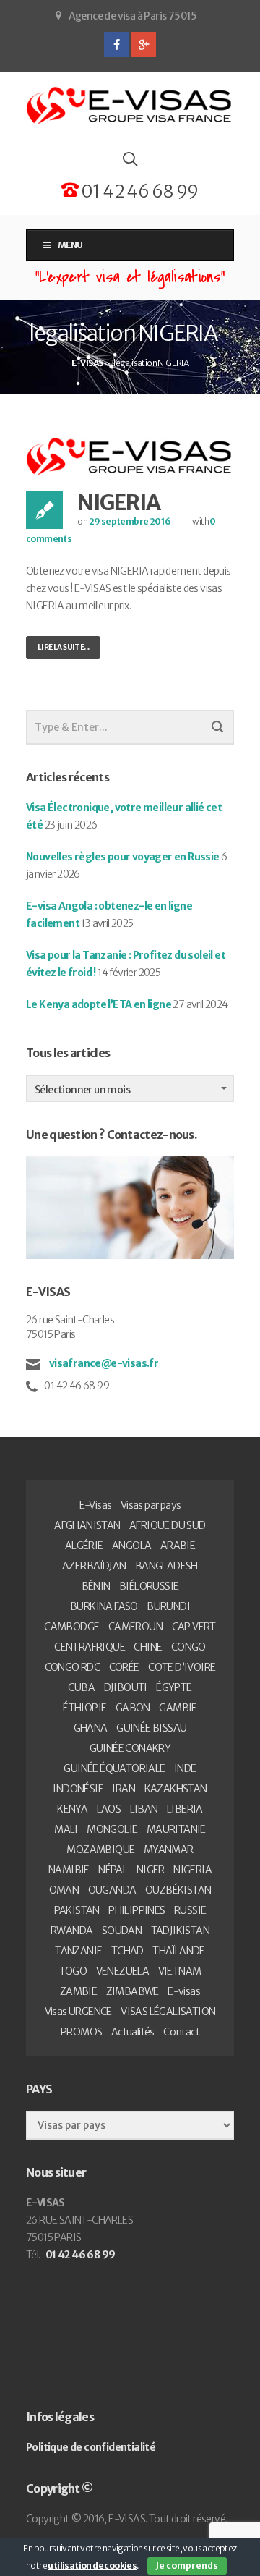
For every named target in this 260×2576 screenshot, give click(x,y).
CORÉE (124, 1667)
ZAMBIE (78, 1991)
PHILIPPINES (136, 1910)
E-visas (184, 1991)
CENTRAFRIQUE (90, 1647)
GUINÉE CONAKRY (130, 1748)
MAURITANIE (176, 1829)
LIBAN (144, 1809)
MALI (66, 1829)
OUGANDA (112, 1890)
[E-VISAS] (130, 106)
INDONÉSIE (78, 1789)
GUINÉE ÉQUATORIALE (114, 1768)
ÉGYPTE (174, 1687)
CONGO (188, 1647)
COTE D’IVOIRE (182, 1667)
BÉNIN (96, 1586)
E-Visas (96, 1505)
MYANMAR (169, 1850)
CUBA (81, 1687)
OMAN (64, 1890)
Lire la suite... (63, 647)
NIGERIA (119, 502)
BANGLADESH (166, 1566)
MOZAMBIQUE (100, 1850)
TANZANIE (78, 1951)
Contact (181, 2032)
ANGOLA (131, 1546)
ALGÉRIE (84, 1546)
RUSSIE (190, 1910)
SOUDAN (122, 1931)
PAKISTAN (77, 1910)
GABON (133, 1708)
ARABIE (178, 1546)
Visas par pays (151, 1505)
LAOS (109, 1809)
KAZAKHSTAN (176, 1789)
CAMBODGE (71, 1627)
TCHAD (127, 1951)
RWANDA (71, 1931)
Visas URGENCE (78, 2012)
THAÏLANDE (179, 1951)
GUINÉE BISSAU (151, 1728)
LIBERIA (185, 1809)
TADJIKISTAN (180, 1931)
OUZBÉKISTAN (178, 1890)
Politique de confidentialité (91, 2447)
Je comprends (187, 2566)
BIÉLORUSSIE (149, 1586)
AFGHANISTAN (87, 1525)
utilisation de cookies (92, 2566)
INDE (185, 1768)
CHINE (148, 1647)
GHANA (91, 1728)
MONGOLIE (112, 1829)
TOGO (73, 1971)
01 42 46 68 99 (138, 191)
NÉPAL (113, 1870)
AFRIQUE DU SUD (168, 1525)
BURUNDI (168, 1606)
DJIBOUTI (126, 1687)
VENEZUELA (123, 1971)
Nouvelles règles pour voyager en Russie (123, 857)
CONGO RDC (73, 1667)
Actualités (133, 2032)
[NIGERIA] (130, 456)
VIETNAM (180, 1971)
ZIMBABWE (133, 1991)
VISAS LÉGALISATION (168, 2012)
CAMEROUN (135, 1627)
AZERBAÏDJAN (94, 1566)
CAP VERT (194, 1627)
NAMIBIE (69, 1870)
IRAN (123, 1789)
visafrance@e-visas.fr (103, 1363)
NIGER (151, 1870)
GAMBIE (178, 1708)
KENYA (72, 1809)
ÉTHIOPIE (84, 1708)
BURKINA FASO (104, 1606)
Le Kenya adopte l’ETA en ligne (99, 1004)
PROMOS (81, 2032)
